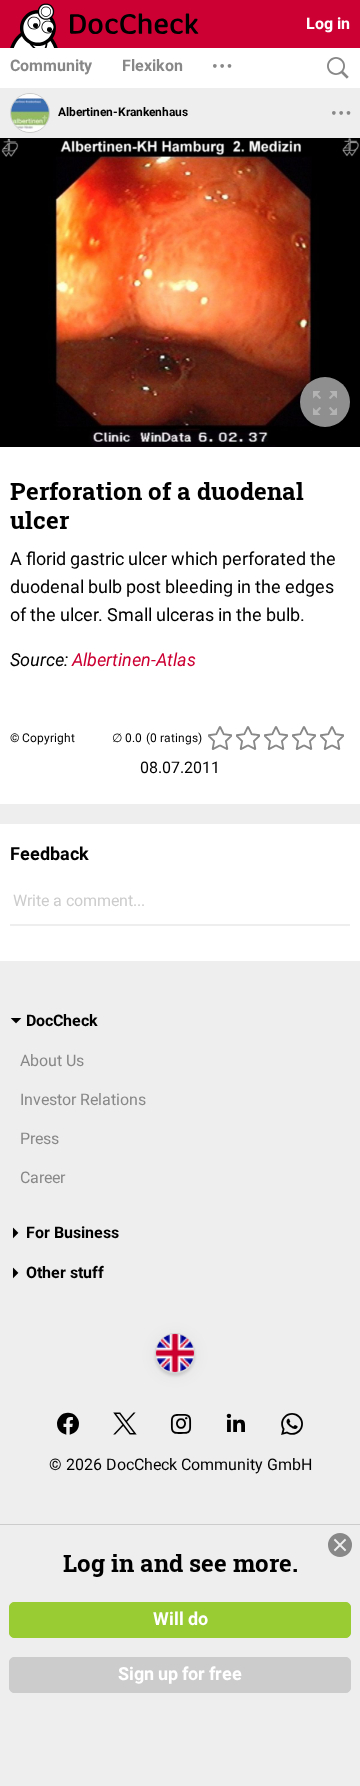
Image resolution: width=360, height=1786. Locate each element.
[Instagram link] (181, 1425)
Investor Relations (83, 1099)
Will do (180, 1619)
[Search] (333, 68)
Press (39, 1138)
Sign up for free (180, 1674)
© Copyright (42, 738)
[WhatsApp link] (292, 1425)
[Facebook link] (68, 1425)
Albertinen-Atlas (134, 659)
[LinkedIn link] (236, 1425)
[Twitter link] (125, 1425)
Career (42, 1177)
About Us (52, 1060)
